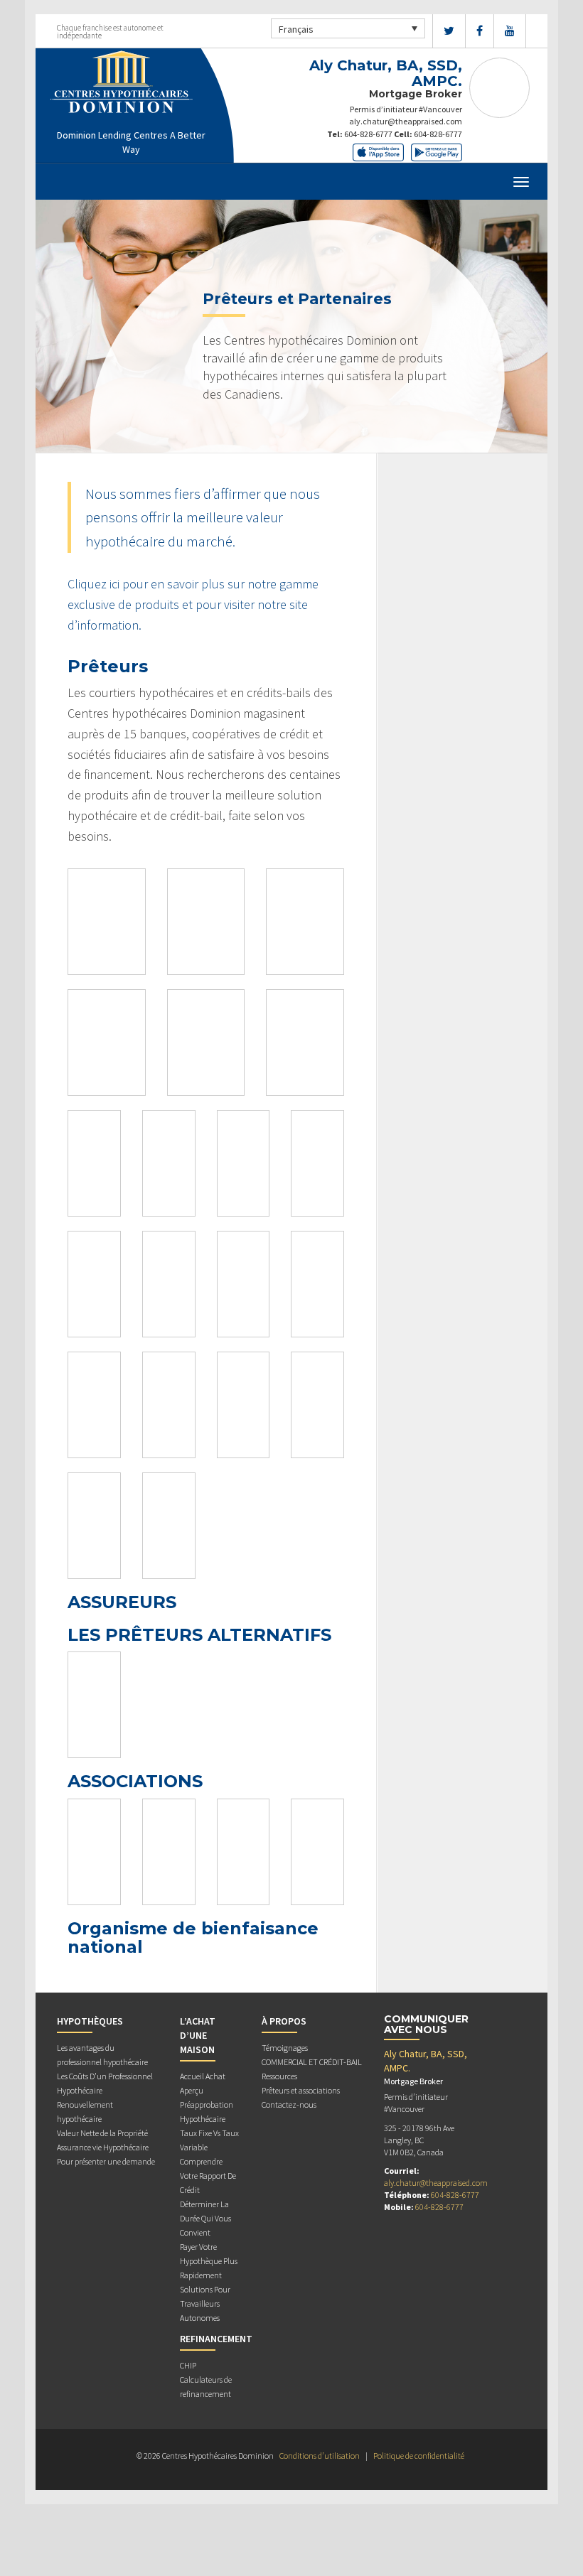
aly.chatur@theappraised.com (406, 121)
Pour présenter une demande (106, 2161)
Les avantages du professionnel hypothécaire (102, 2055)
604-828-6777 (368, 134)
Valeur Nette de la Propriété (102, 2133)
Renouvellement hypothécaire (85, 2112)
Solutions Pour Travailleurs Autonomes (205, 2303)
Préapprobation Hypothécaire (207, 2112)
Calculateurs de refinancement (206, 2387)
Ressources (279, 2076)
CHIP (188, 2365)
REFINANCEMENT (216, 2339)
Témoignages (285, 2048)
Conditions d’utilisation (320, 2456)
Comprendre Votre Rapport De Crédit (208, 2176)
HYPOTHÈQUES (90, 2021)
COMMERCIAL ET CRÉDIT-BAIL (312, 2062)
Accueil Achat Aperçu (203, 2083)
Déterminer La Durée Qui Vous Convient (205, 2218)
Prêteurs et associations (301, 2090)
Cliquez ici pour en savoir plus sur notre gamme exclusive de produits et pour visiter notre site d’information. (193, 604)
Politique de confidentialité (419, 2456)
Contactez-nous (289, 2105)
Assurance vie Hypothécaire (103, 2147)
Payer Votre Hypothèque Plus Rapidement (209, 2261)
